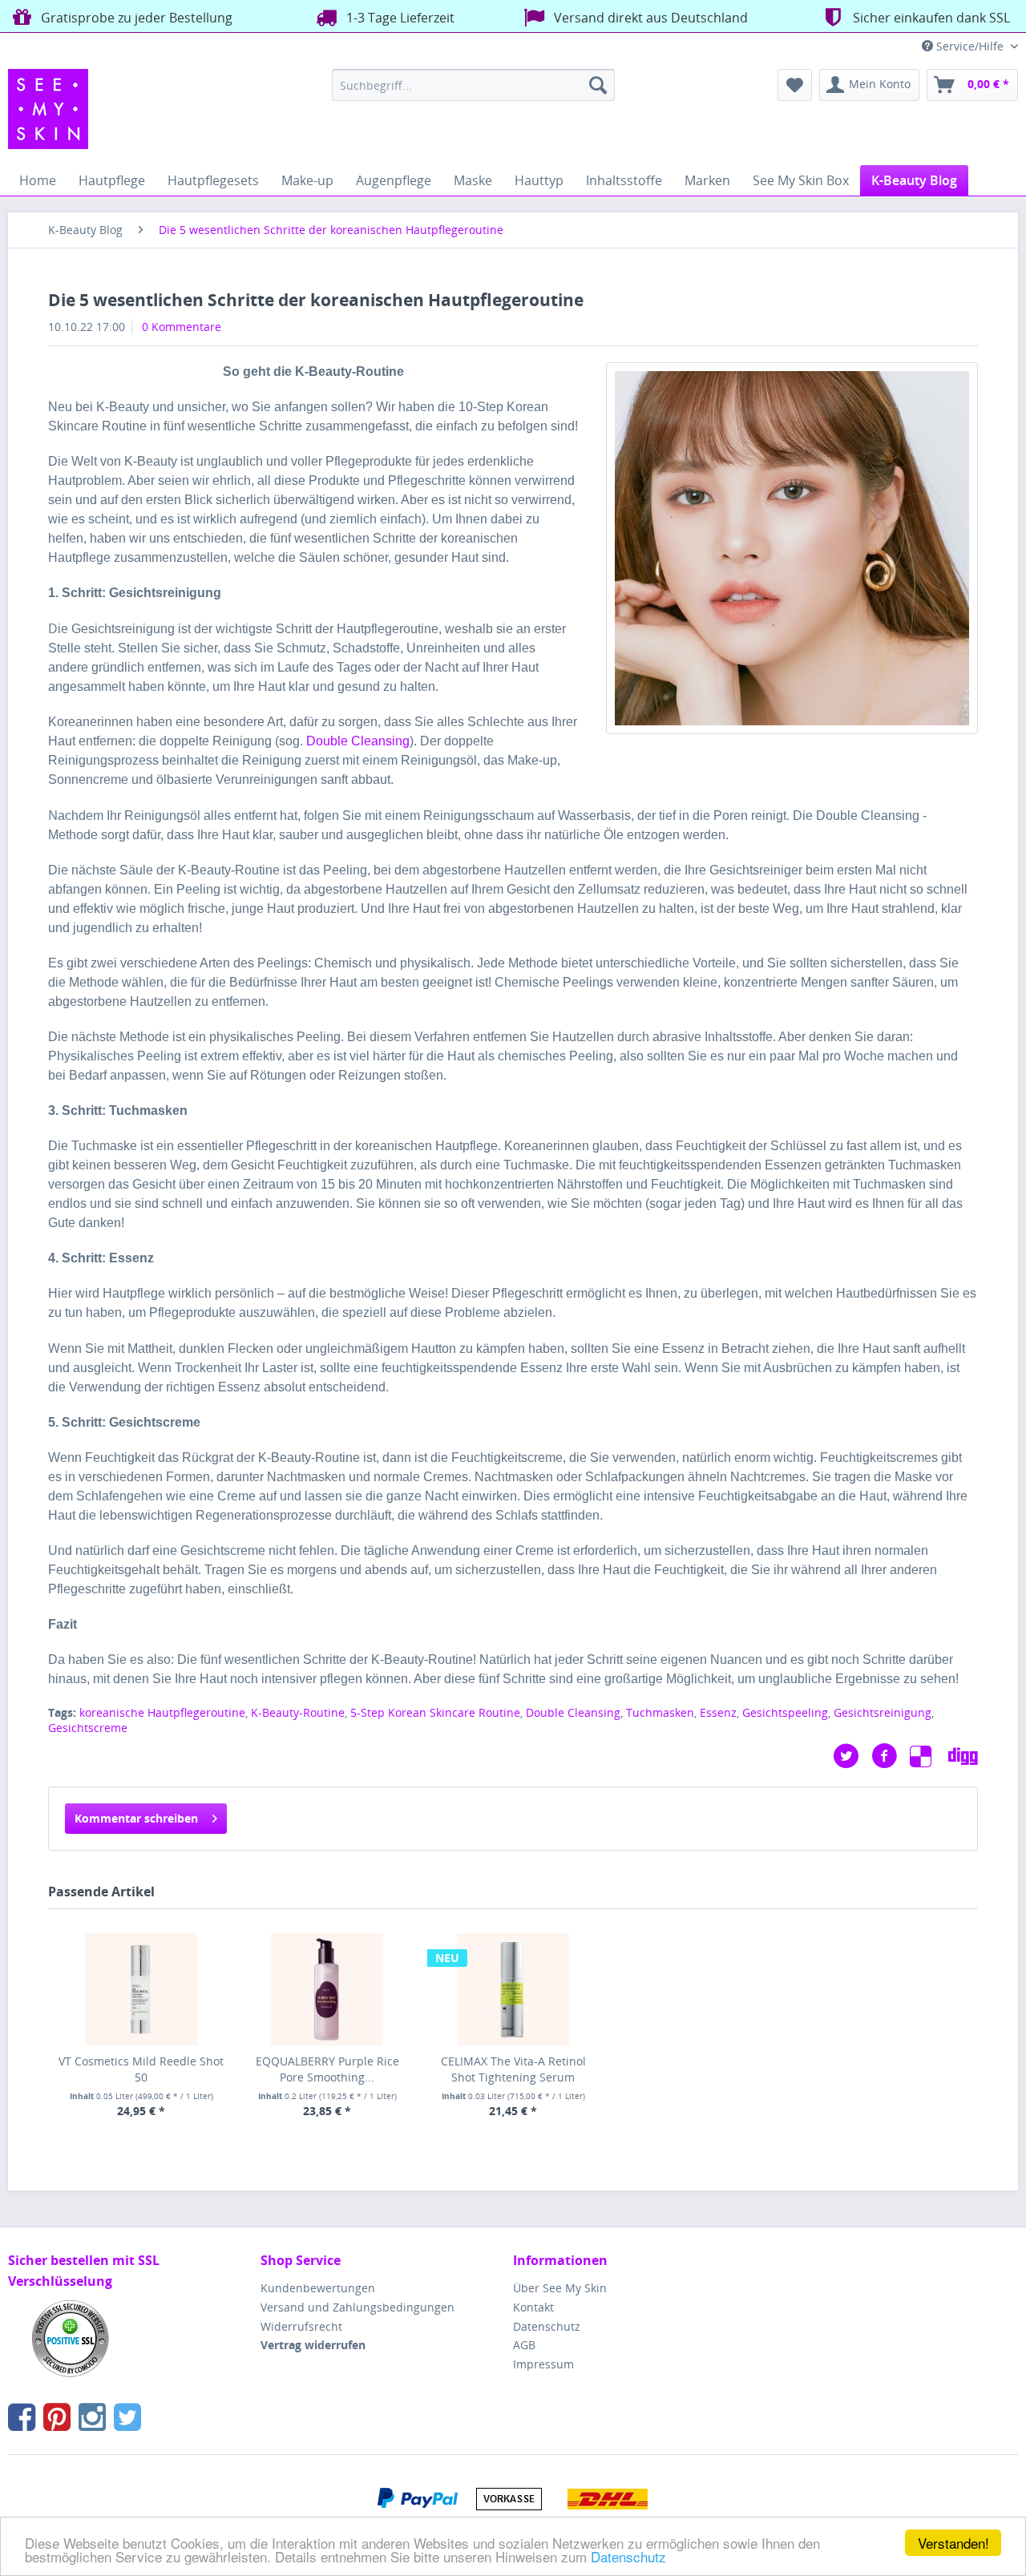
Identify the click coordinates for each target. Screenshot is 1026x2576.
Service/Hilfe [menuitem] (970, 46)
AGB (524, 2345)
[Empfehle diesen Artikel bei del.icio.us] (929, 1756)
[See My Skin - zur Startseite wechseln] (48, 109)
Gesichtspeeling (785, 1712)
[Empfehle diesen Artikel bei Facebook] (891, 1756)
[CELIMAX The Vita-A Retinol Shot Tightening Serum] (513, 1989)
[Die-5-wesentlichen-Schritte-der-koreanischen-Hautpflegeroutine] (792, 548)
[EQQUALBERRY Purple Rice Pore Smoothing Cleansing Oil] (327, 1989)
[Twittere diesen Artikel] (852, 1756)
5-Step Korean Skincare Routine (435, 1712)
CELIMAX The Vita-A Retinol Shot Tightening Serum (513, 2069)
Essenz (718, 1712)
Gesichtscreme (88, 1728)
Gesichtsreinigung (883, 1712)
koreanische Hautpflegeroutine (162, 1712)
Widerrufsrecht (301, 2326)
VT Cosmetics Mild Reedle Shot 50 (141, 2069)
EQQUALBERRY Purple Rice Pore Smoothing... (327, 2069)
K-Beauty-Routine (298, 1712)
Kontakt (533, 2307)
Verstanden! (953, 2543)
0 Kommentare (182, 327)
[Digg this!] (963, 1756)
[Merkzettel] (795, 85)
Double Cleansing (358, 741)
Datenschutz (628, 2556)
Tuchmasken (660, 1712)
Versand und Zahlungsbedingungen (357, 2307)
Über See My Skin (560, 2288)
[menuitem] (473, 85)
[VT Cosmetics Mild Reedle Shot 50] (141, 1989)
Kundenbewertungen (318, 2288)
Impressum (543, 2364)
